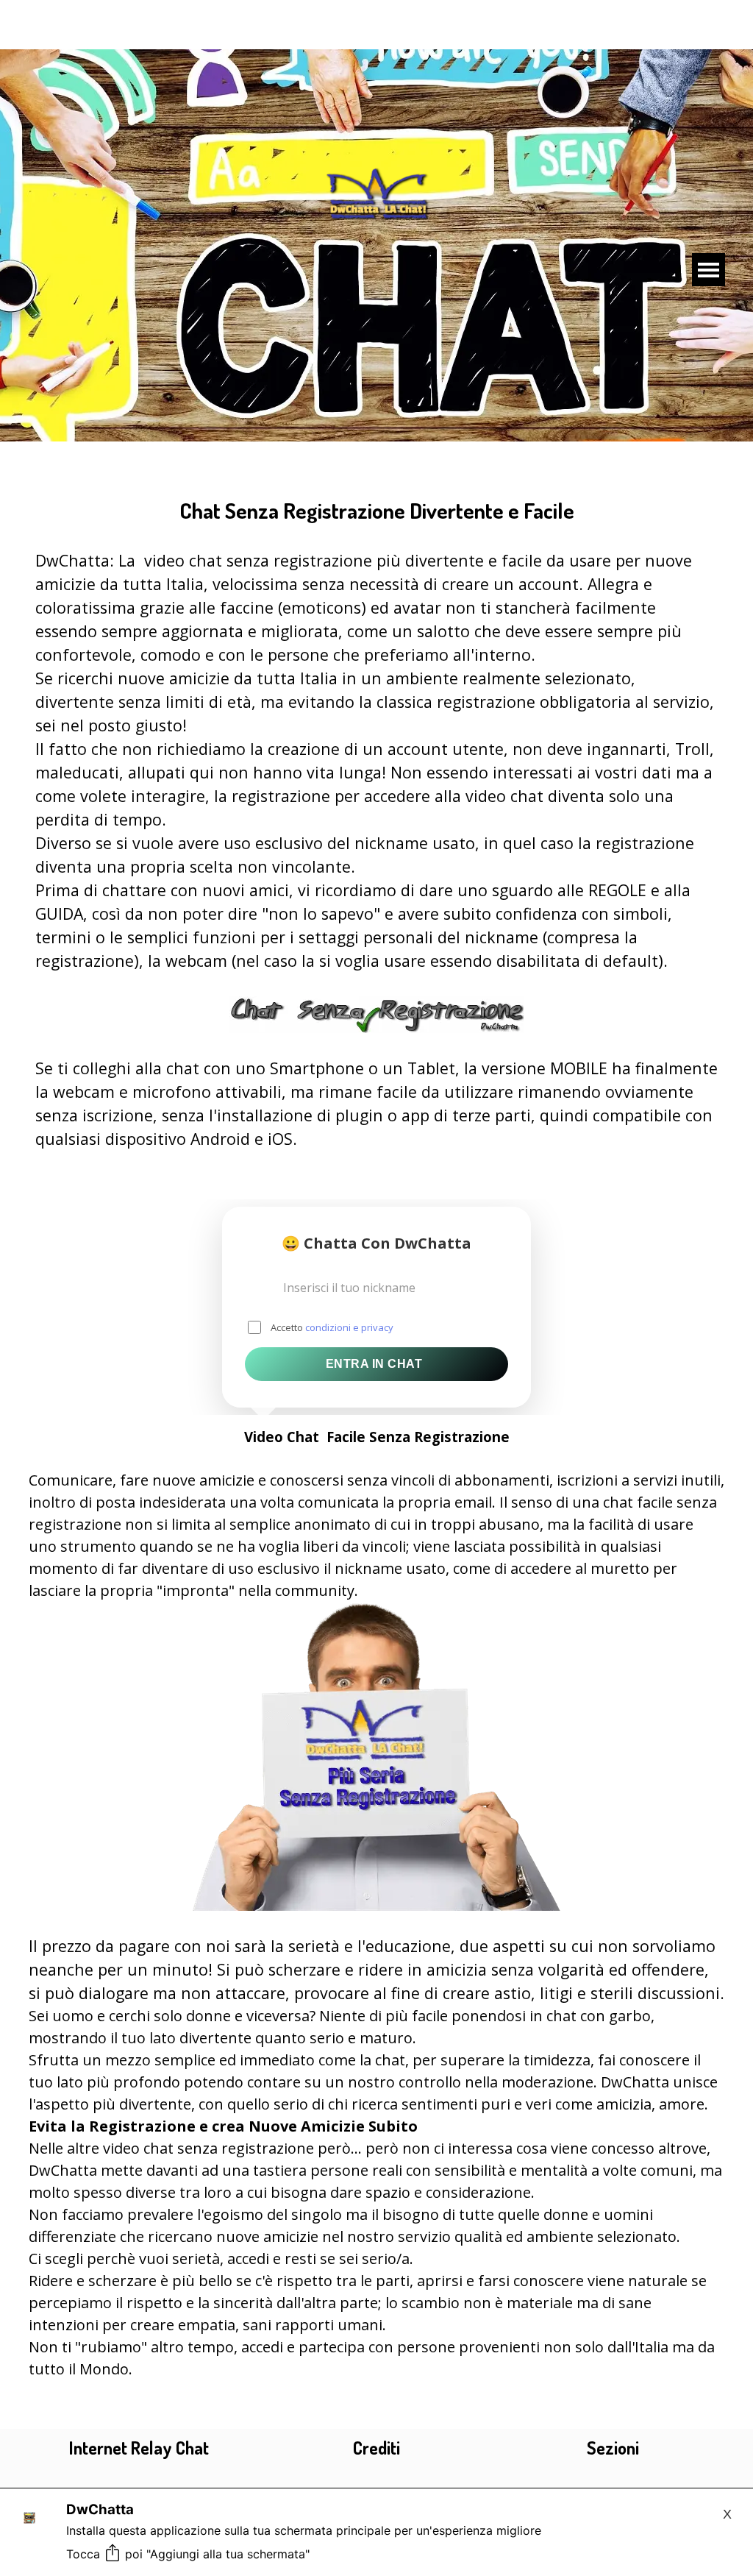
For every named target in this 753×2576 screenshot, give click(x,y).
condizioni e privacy (349, 1327)
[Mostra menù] (709, 270)
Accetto (332, 1327)
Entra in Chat (374, 1364)
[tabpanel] (377, 812)
